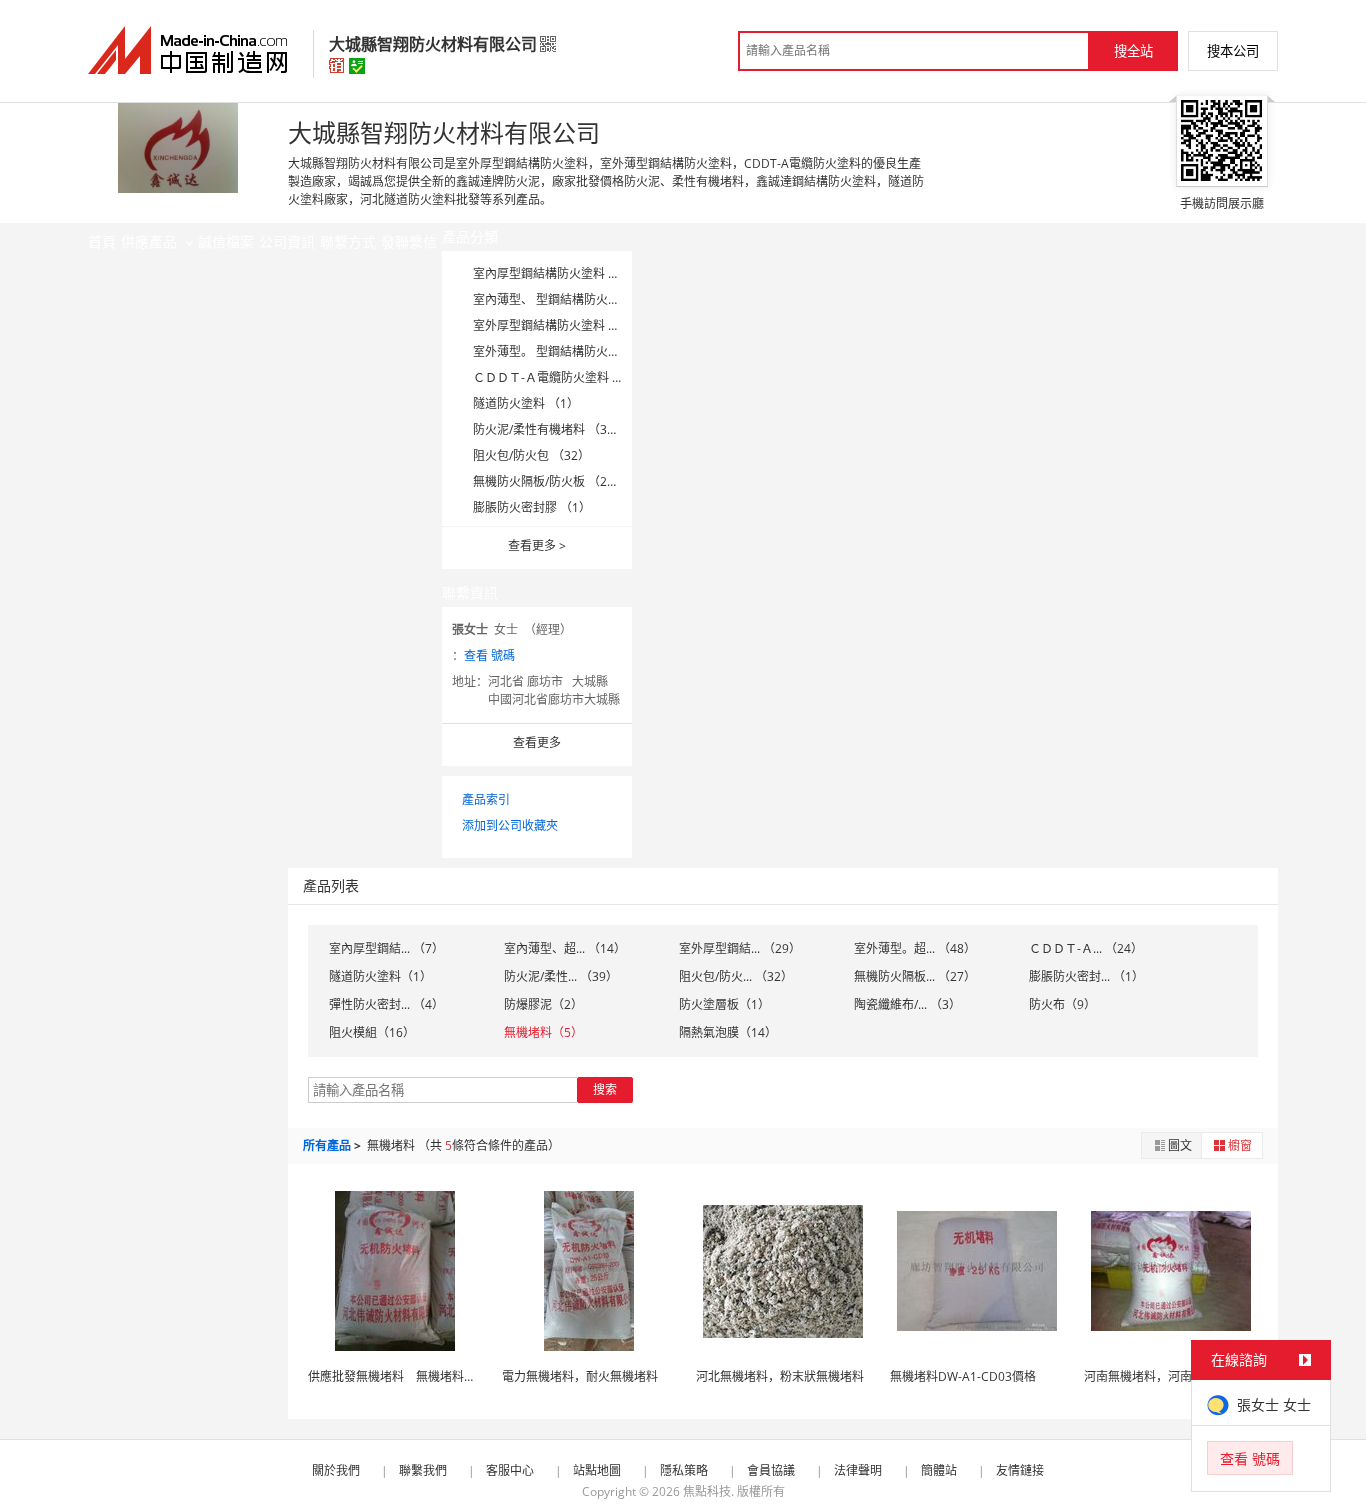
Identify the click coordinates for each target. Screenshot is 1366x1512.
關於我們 (336, 1470)
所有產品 (327, 1145)
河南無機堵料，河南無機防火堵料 (1174, 1376)
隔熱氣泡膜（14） (728, 1032)
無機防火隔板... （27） (915, 976)
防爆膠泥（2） (543, 1004)
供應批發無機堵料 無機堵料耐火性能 (410, 1376)
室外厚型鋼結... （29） (740, 948)
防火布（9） (1062, 1004)
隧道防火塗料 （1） (526, 403)
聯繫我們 (423, 1470)
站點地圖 (597, 1470)
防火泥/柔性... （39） (561, 976)
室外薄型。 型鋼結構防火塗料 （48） (573, 351)
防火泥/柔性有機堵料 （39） (549, 429)
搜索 (605, 1089)
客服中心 (510, 1470)
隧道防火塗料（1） (380, 976)
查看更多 (537, 545)
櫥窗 (1240, 1145)
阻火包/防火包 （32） (531, 455)
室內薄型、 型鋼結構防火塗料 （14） (573, 299)
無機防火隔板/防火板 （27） (549, 481)
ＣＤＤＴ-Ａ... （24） (1086, 948)
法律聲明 (858, 1470)
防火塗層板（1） (724, 1004)
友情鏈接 (1020, 1470)
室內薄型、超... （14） (565, 948)
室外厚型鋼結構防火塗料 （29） (559, 325)
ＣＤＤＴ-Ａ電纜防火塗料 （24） (561, 377)
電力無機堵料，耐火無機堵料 (580, 1376)
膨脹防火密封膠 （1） (532, 507)
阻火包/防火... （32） (736, 976)
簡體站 (939, 1470)
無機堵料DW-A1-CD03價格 (963, 1376)
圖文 (1180, 1145)
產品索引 (486, 799)
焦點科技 (707, 1491)
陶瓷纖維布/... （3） (907, 1004)
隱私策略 (684, 1470)
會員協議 (771, 1470)
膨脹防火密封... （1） (1086, 976)
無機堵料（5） (543, 1032)
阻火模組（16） (372, 1032)
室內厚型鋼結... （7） (386, 948)
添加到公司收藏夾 (510, 825)
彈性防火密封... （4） (386, 1004)
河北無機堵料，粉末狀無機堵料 (780, 1376)
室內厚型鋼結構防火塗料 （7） (556, 273)
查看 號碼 (489, 655)
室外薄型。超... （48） (915, 948)
